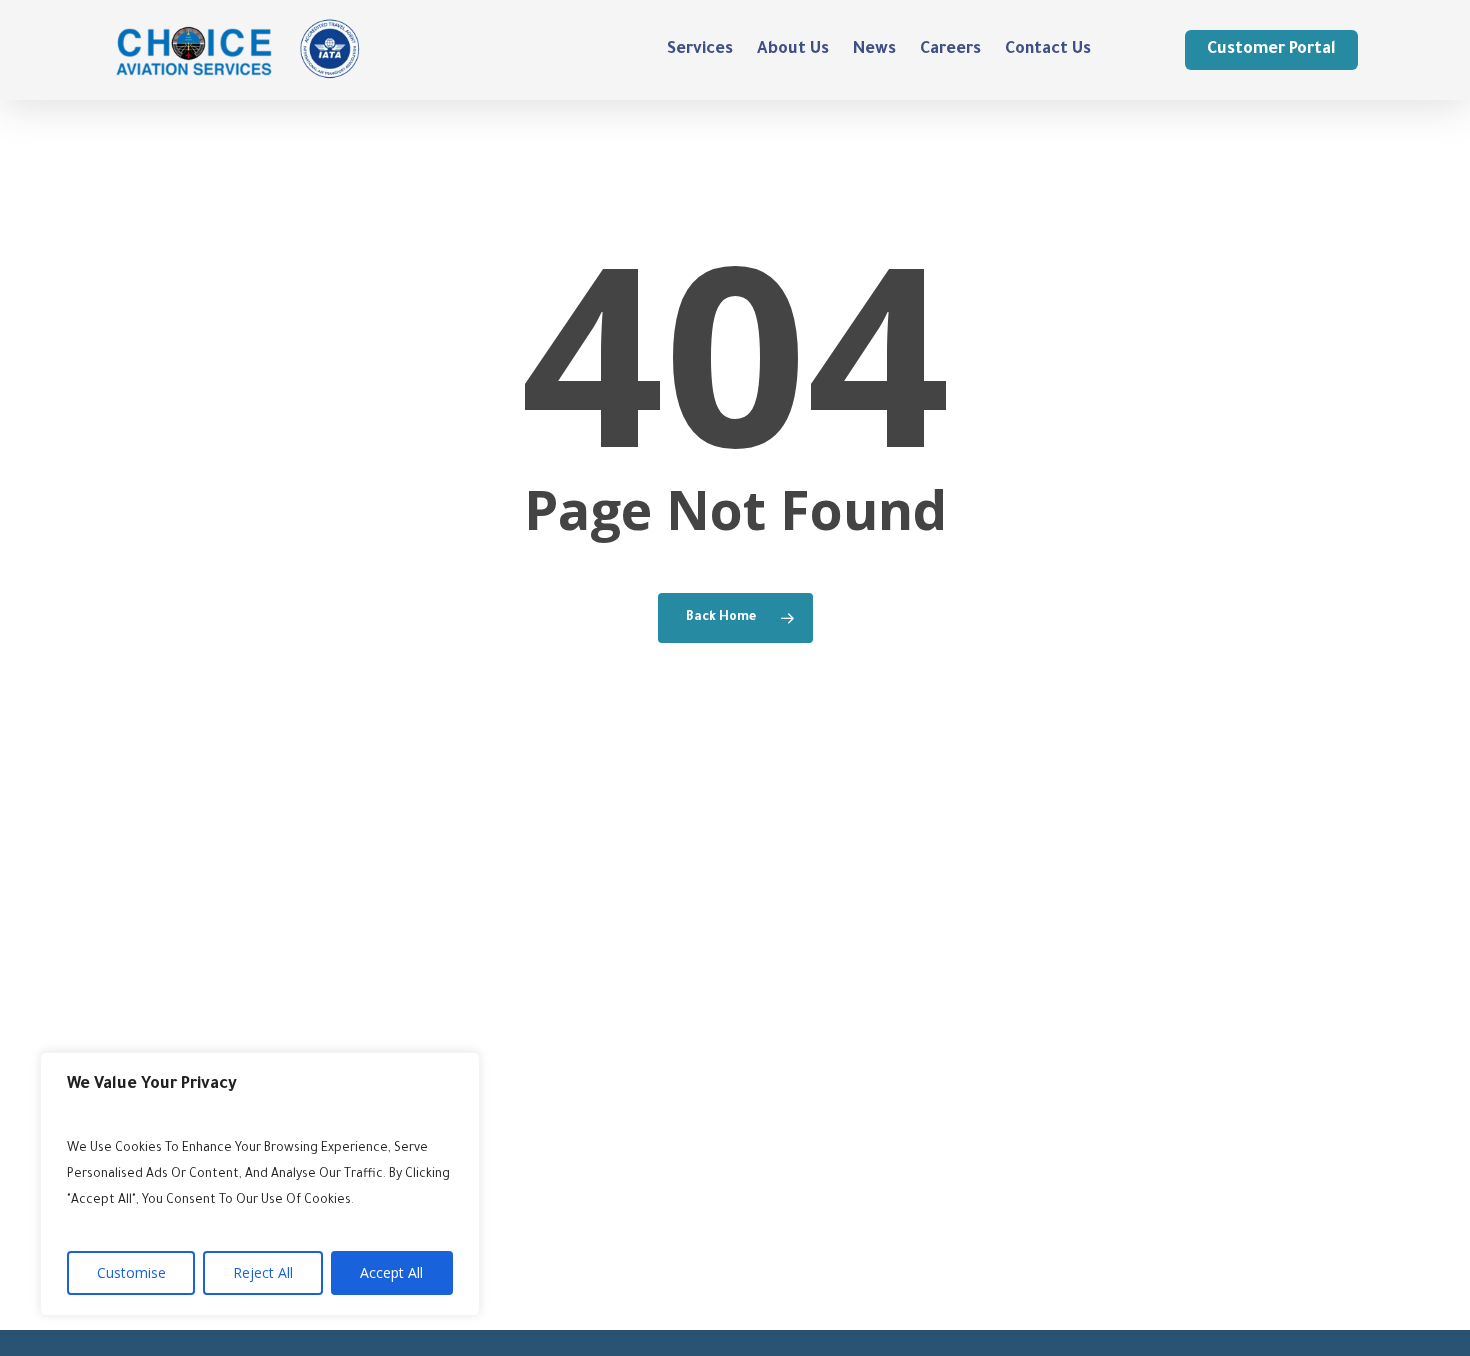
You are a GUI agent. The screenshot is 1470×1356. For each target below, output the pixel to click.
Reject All (263, 1272)
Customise (131, 1272)
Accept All (391, 1272)
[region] (260, 1184)
